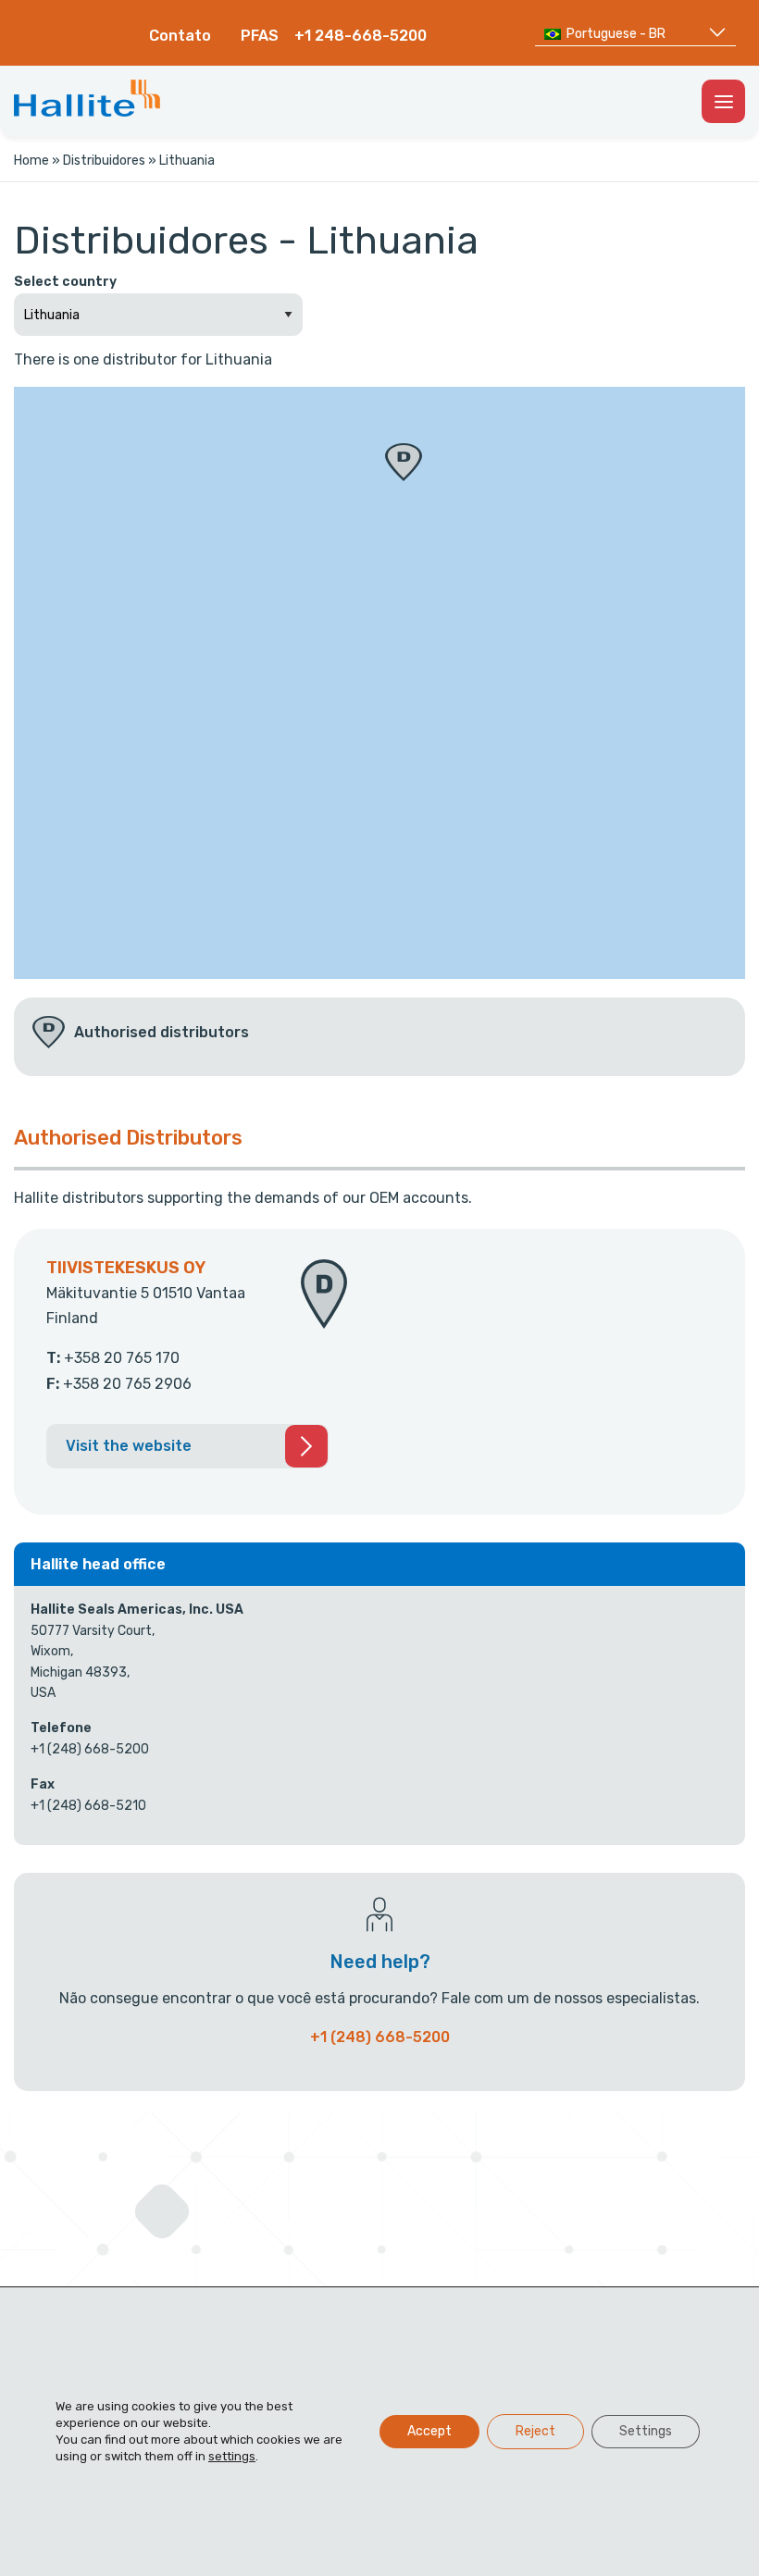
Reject (535, 2431)
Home (31, 161)
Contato (180, 36)
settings (232, 2456)
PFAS (260, 36)
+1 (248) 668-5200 (380, 2037)
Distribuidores (104, 161)
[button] (404, 462)
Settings (646, 2431)
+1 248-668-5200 (361, 36)
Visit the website (129, 1446)
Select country (65, 282)
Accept (429, 2431)
